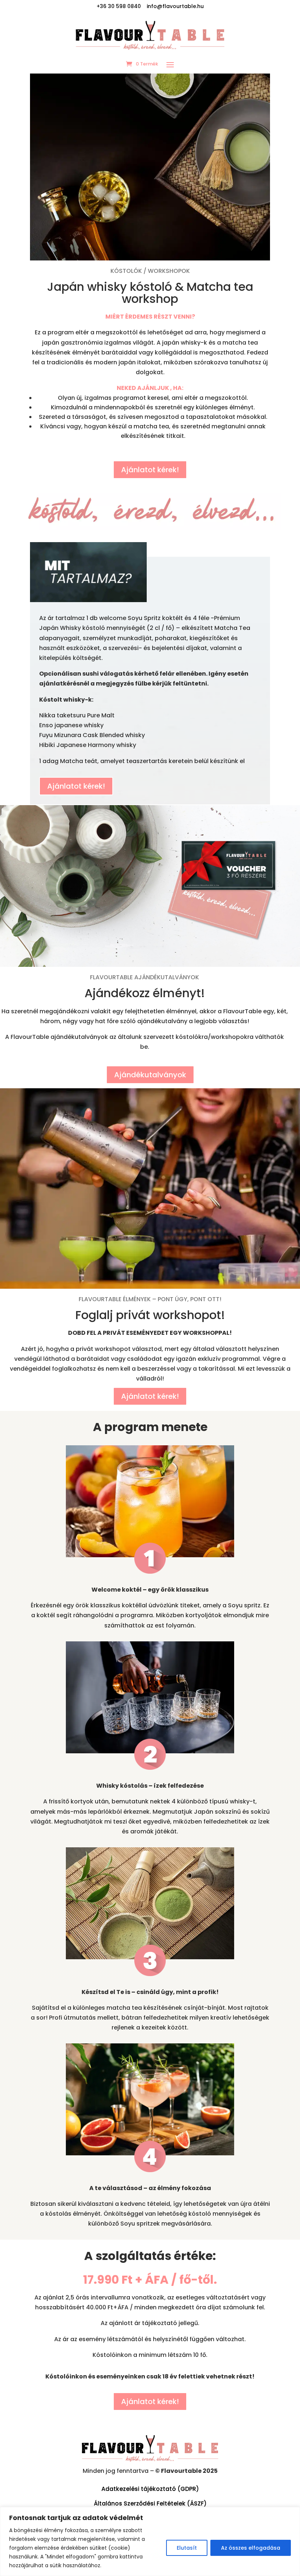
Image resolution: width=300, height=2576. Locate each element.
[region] (150, 2541)
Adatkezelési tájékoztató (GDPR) (150, 2489)
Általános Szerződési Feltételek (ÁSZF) (150, 2503)
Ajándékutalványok (150, 1075)
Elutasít (187, 2548)
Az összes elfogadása (251, 2548)
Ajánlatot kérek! (150, 470)
